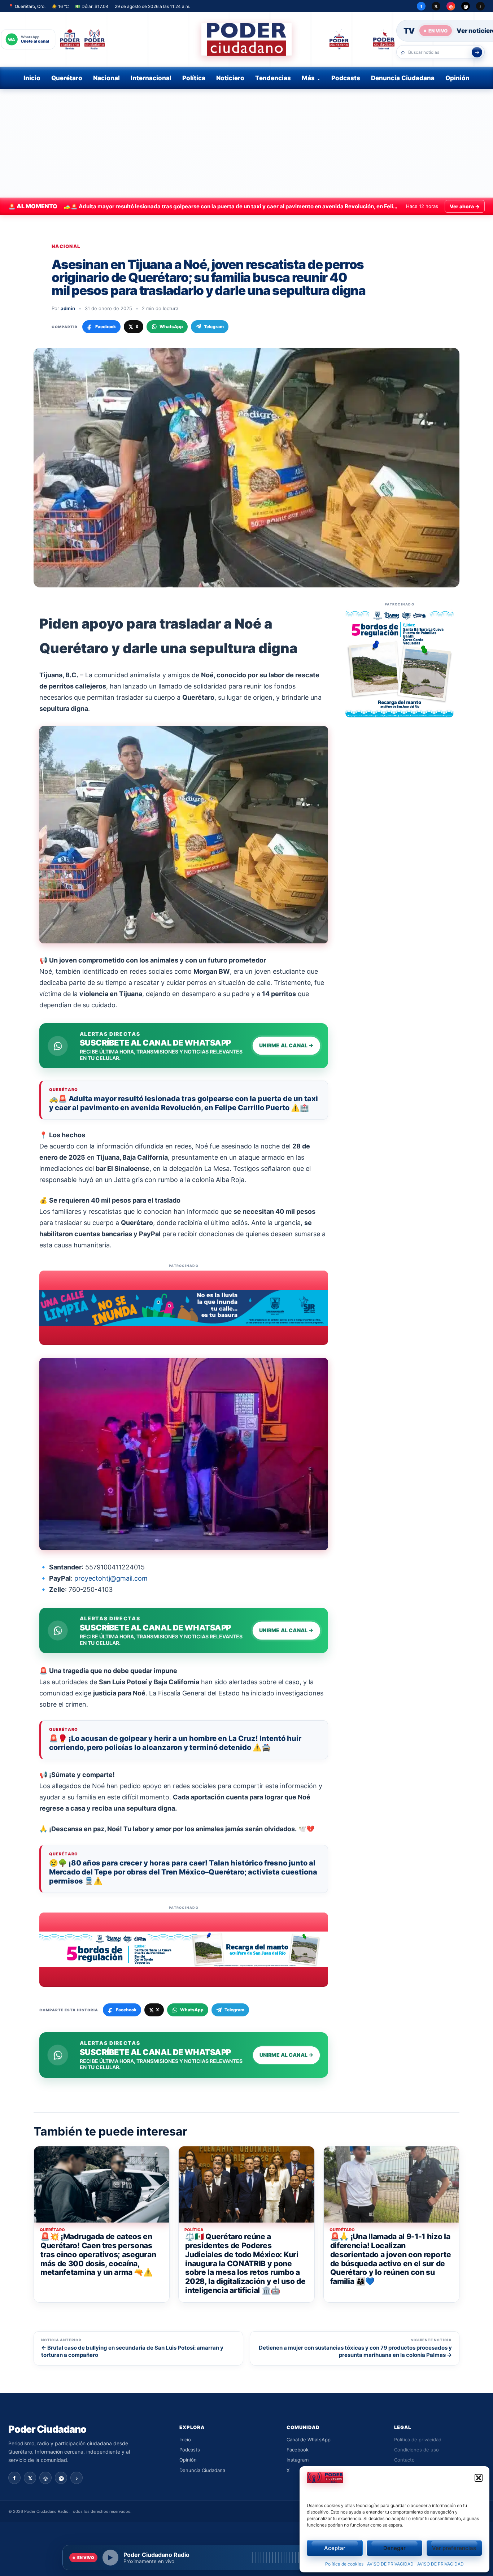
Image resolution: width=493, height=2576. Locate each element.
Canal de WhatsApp (309, 2440)
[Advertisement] (247, 143)
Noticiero (230, 78)
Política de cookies (344, 2564)
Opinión (457, 78)
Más (308, 78)
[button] (479, 2478)
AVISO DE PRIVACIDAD (390, 2564)
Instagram (298, 2460)
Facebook (298, 2450)
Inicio (32, 78)
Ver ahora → (465, 206)
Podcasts (346, 78)
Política (194, 78)
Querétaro (67, 78)
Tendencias (273, 78)
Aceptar (335, 2548)
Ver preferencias (454, 2548)
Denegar (394, 2548)
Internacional (151, 78)
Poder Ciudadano (47, 2429)
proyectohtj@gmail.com (111, 1578)
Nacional (106, 78)
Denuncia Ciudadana (403, 78)
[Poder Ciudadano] (247, 39)
